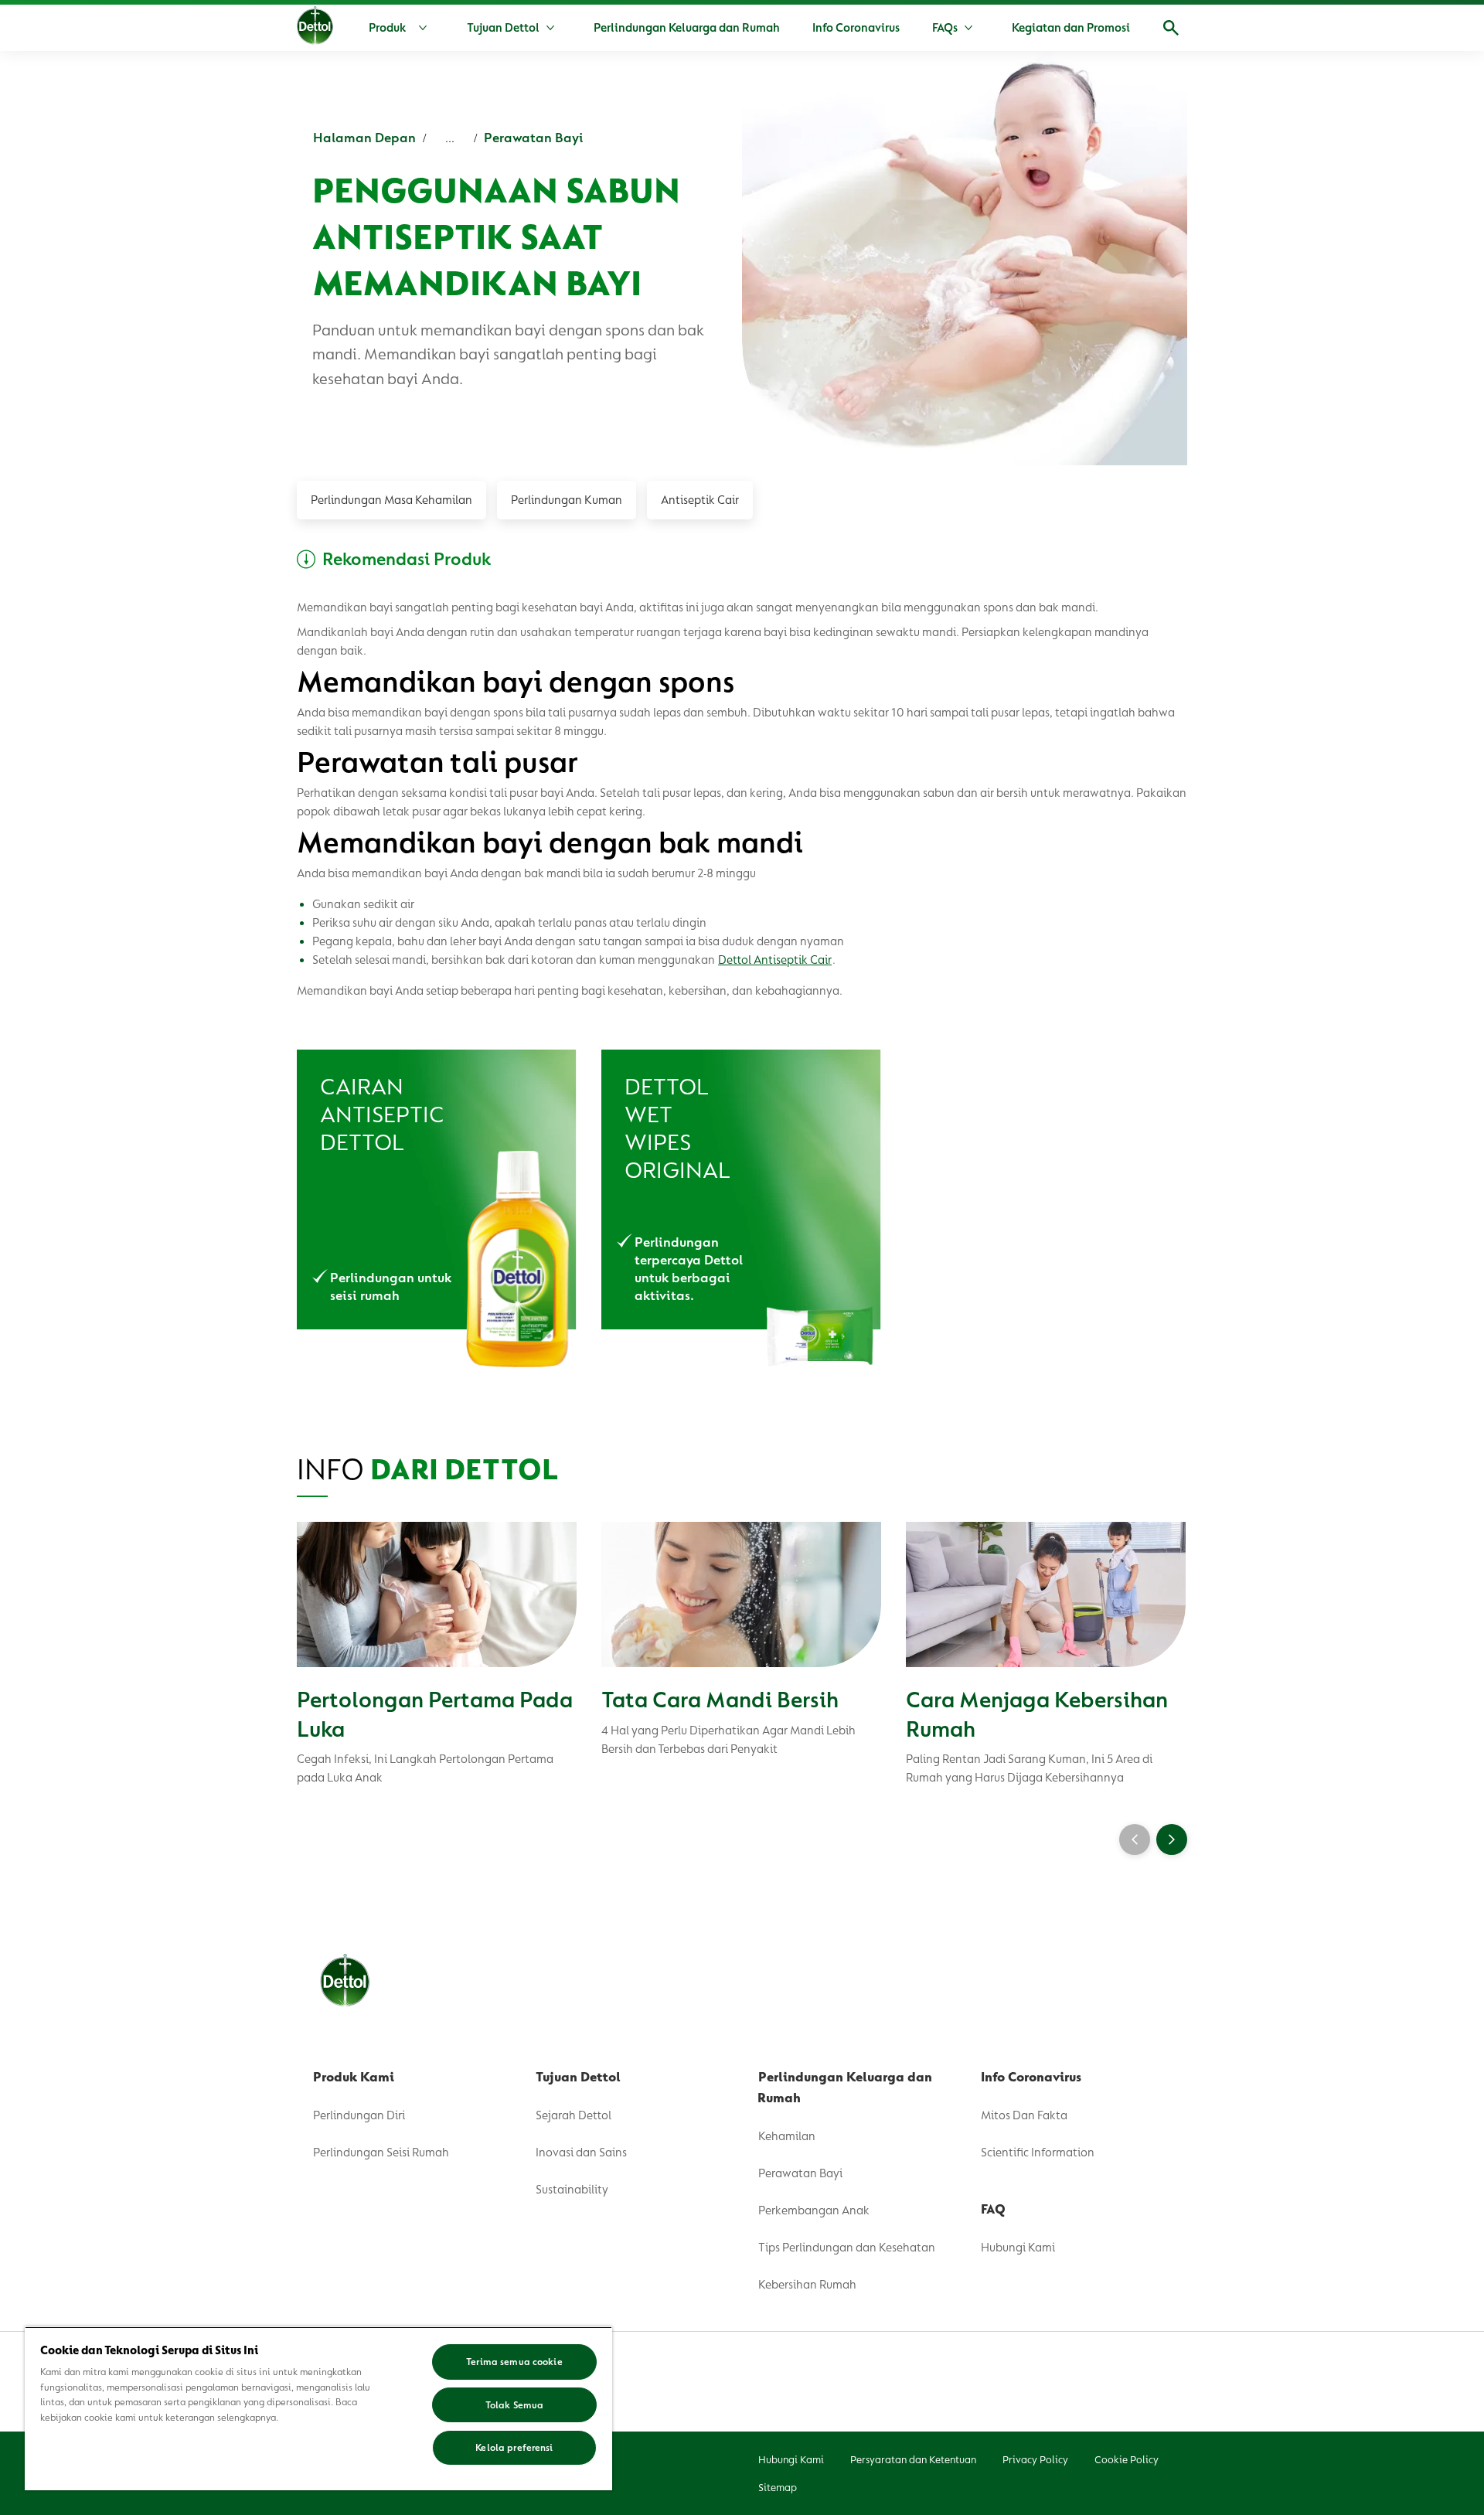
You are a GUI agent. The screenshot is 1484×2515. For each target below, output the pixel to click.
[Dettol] (315, 29)
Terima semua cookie (514, 2362)
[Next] (1172, 1839)
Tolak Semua (514, 2405)
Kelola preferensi (514, 2447)
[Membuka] (1171, 28)
